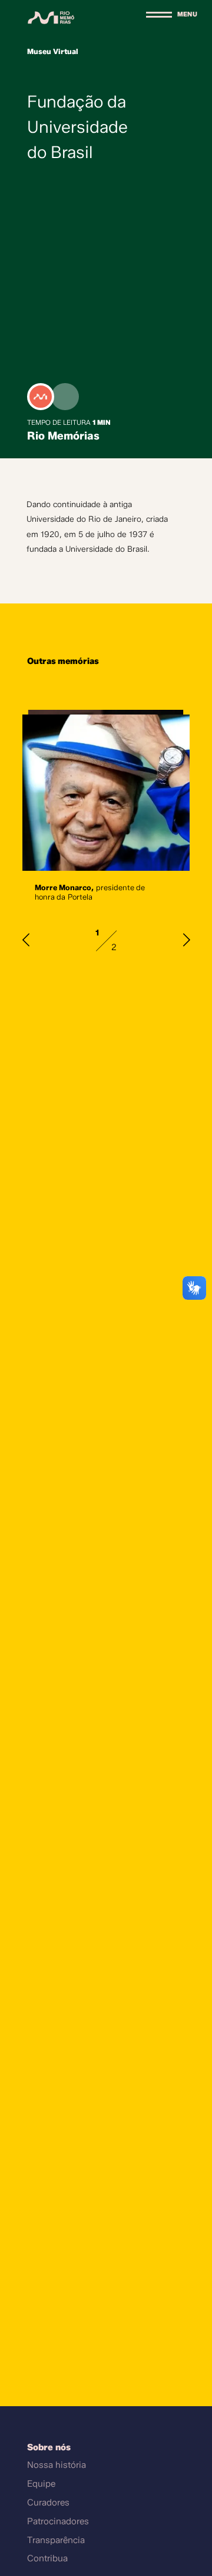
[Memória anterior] (26, 940)
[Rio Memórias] (52, 17)
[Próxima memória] (187, 940)
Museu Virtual (53, 51)
